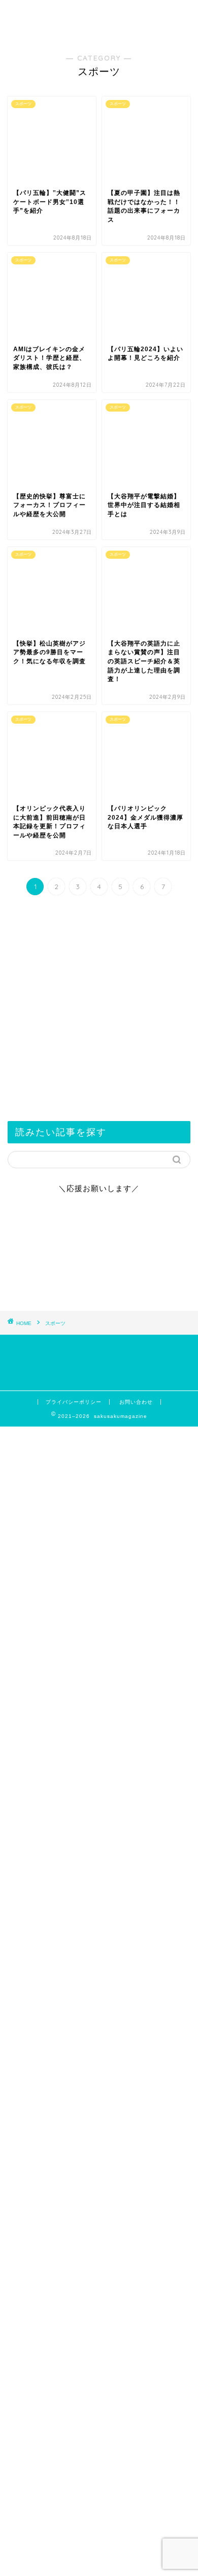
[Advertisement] (99, 2127)
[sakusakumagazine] (99, 32)
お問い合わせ (136, 1402)
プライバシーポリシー (74, 1402)
